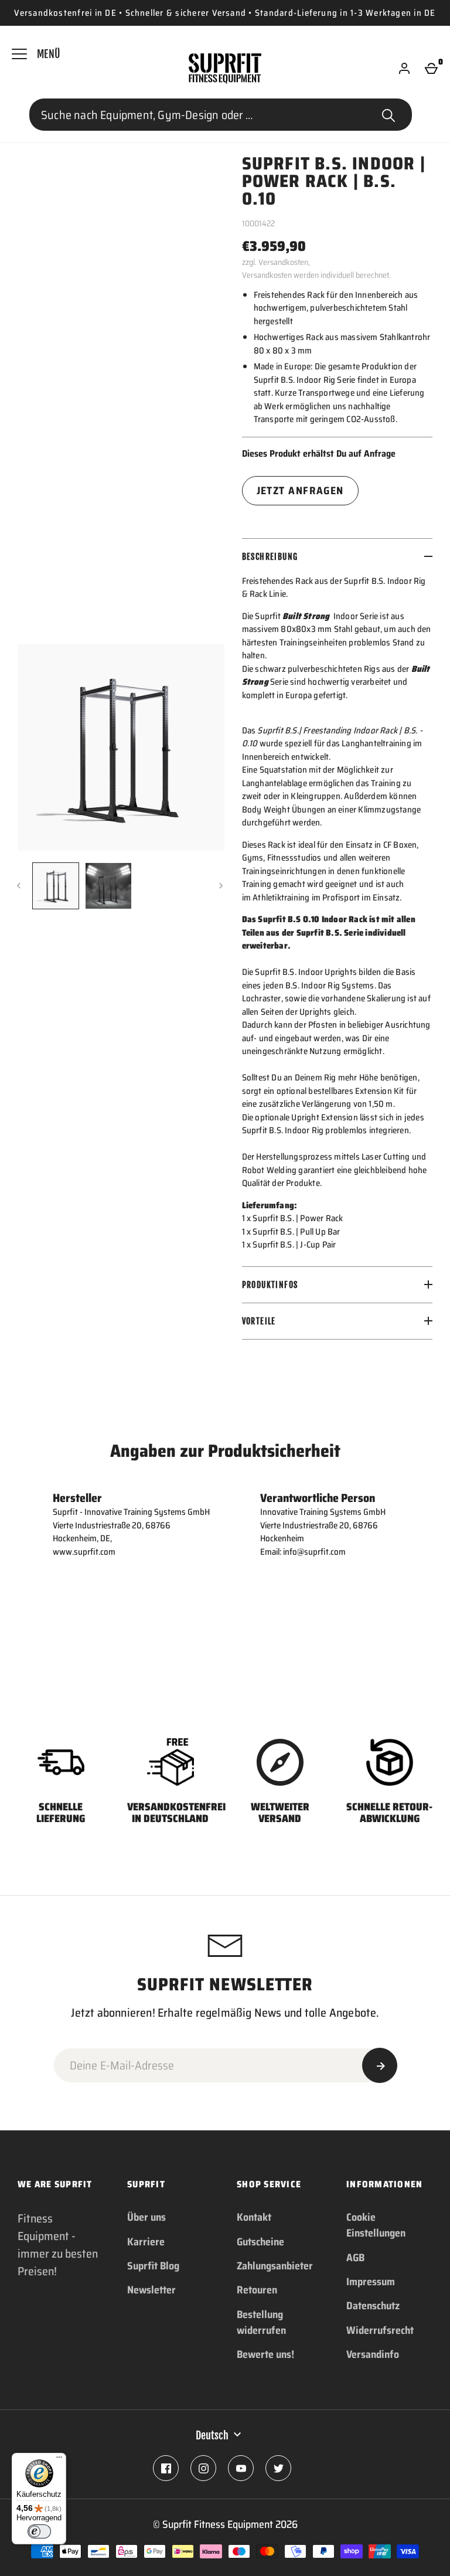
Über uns (146, 2217)
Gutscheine (260, 2242)
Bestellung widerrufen (261, 2322)
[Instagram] (203, 2468)
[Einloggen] (404, 69)
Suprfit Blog (153, 2266)
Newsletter (151, 2290)
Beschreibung (270, 557)
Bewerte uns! (265, 2354)
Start (388, 115)
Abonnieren (380, 2065)
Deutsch (212, 2435)
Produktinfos (270, 1285)
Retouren (257, 2290)
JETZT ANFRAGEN (300, 491)
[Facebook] (166, 2468)
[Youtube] (241, 2468)
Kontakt (254, 2217)
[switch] (39, 2531)
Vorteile (259, 1321)
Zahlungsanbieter (275, 2266)
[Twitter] (278, 2468)
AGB (355, 2258)
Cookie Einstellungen (376, 2225)
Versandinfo (373, 2354)
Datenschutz (373, 2306)
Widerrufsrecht (380, 2330)
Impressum (371, 2282)
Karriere (146, 2242)
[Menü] (59, 2460)
